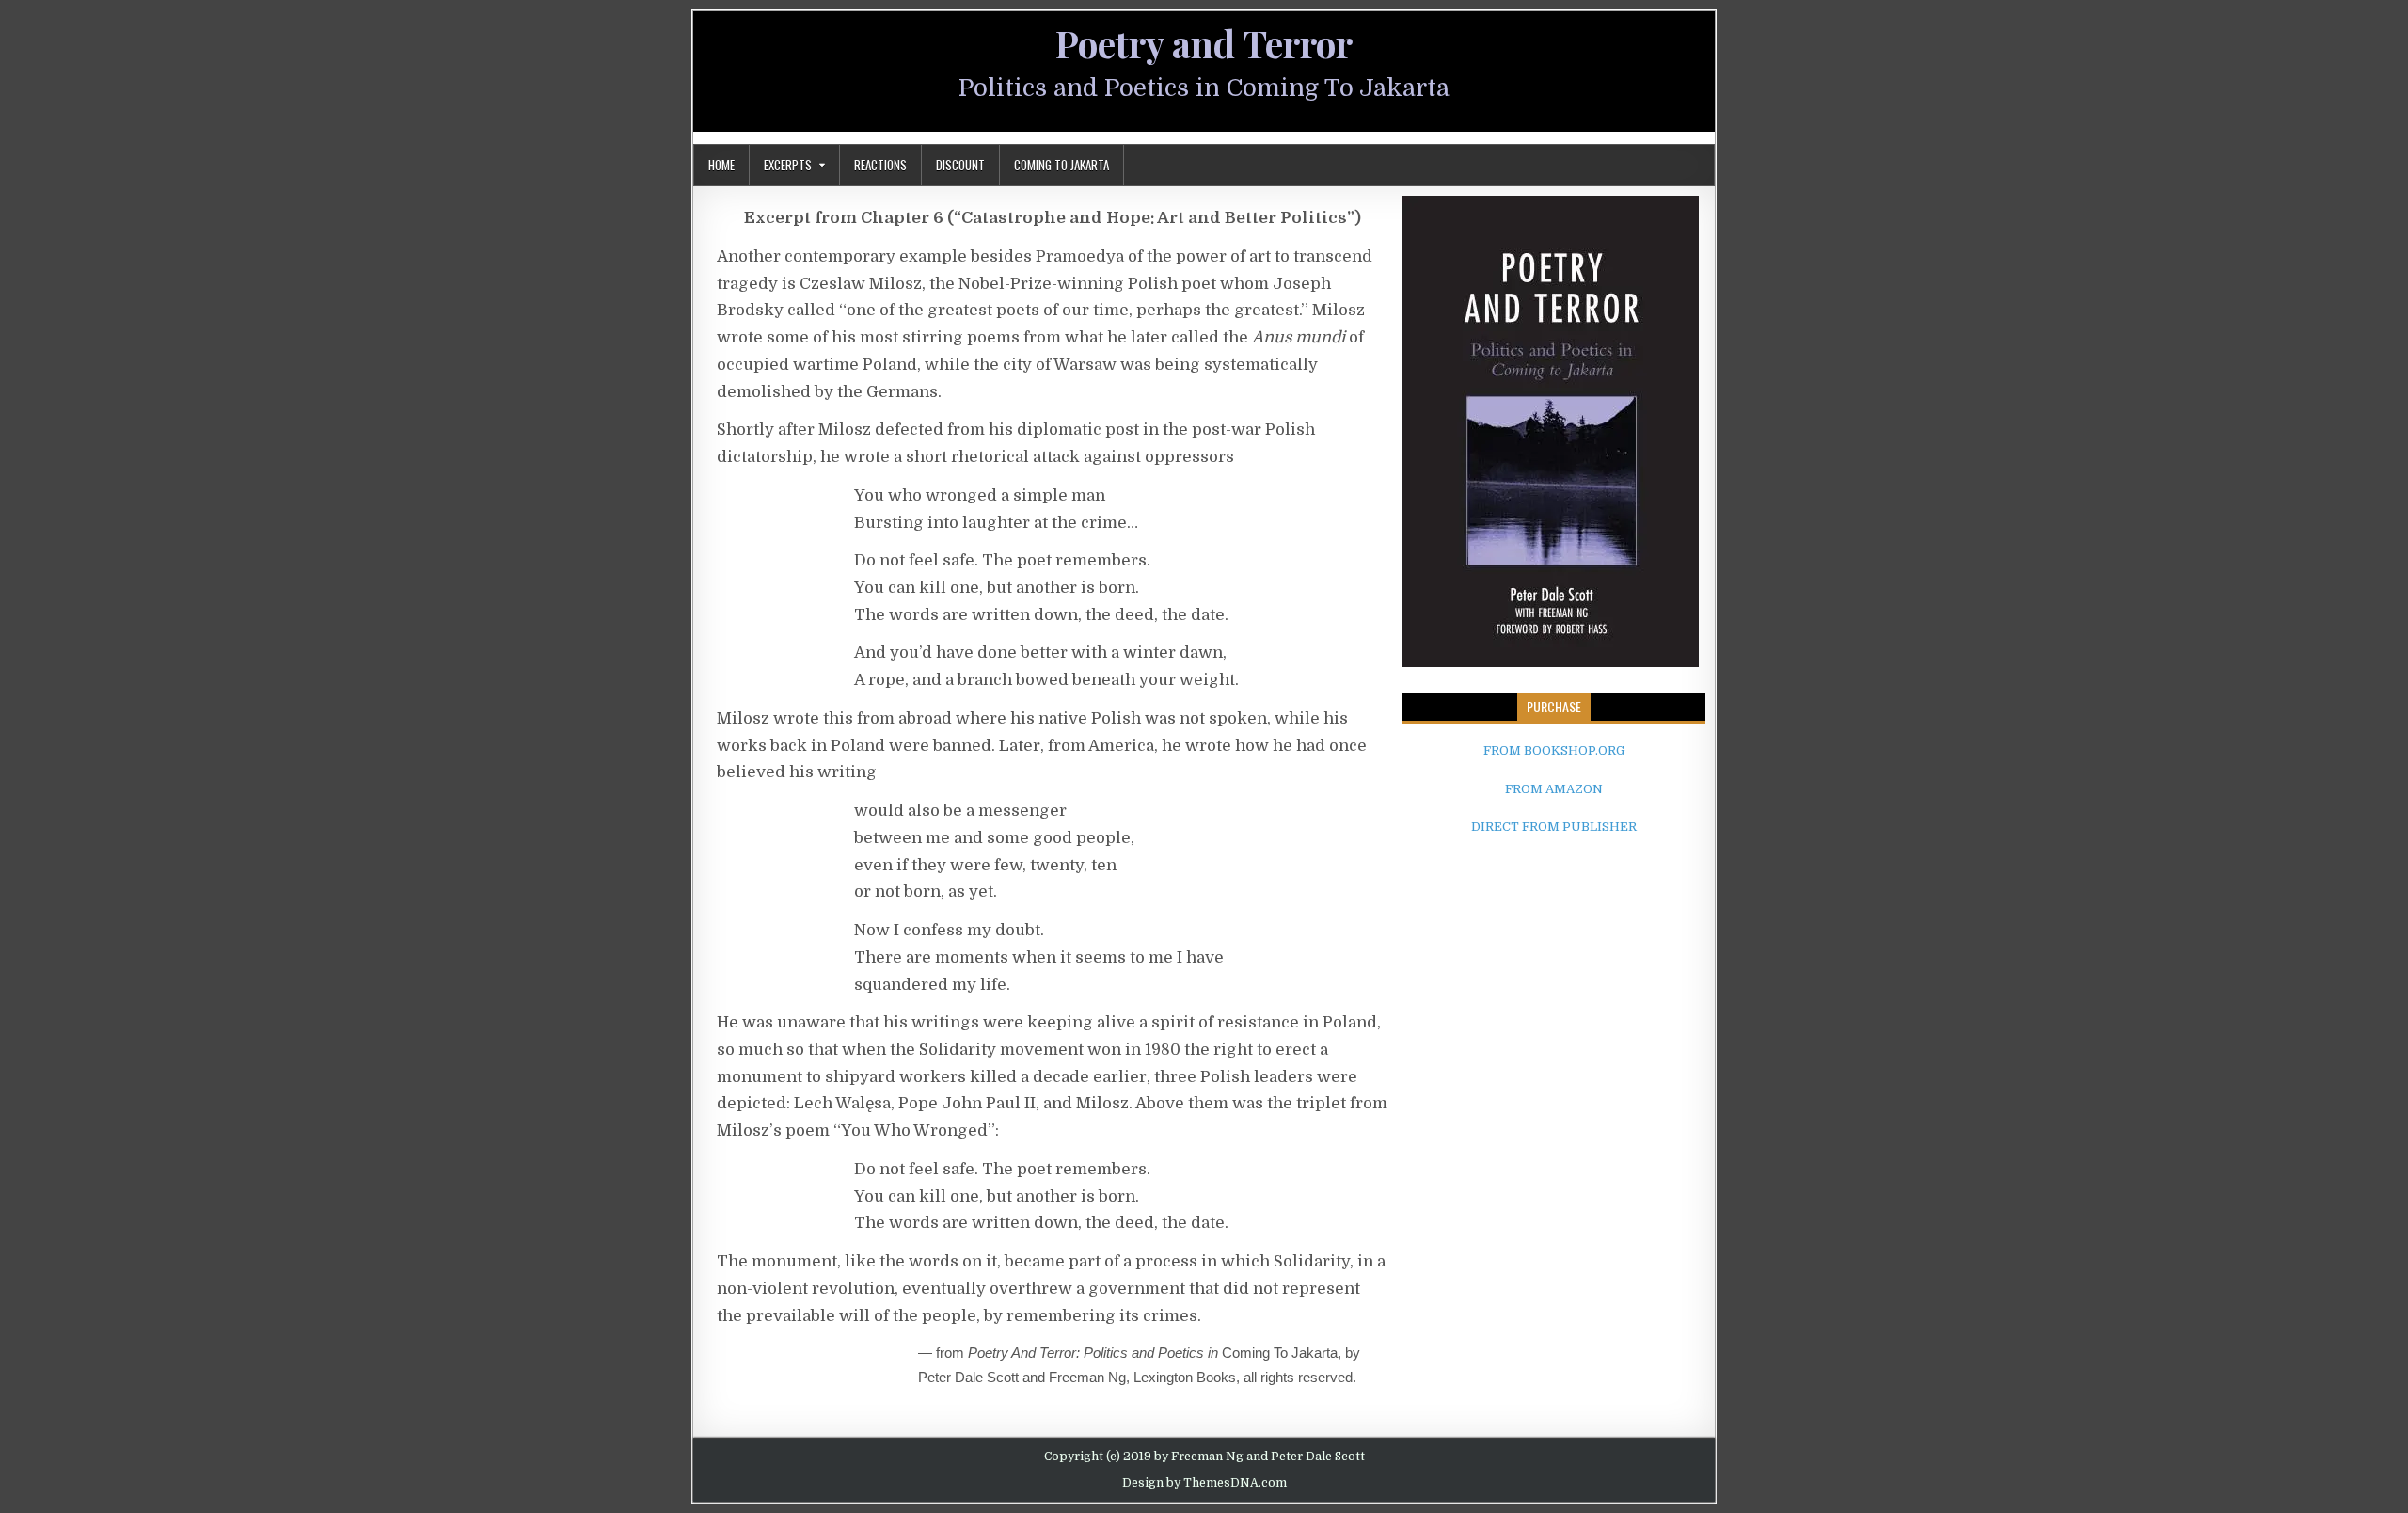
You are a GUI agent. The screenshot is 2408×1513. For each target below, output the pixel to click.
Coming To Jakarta (1061, 165)
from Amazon (1554, 789)
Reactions (880, 165)
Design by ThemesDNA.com (1204, 1483)
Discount (960, 165)
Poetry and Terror (1204, 43)
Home (721, 165)
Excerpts (788, 165)
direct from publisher (1554, 827)
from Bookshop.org (1554, 750)
